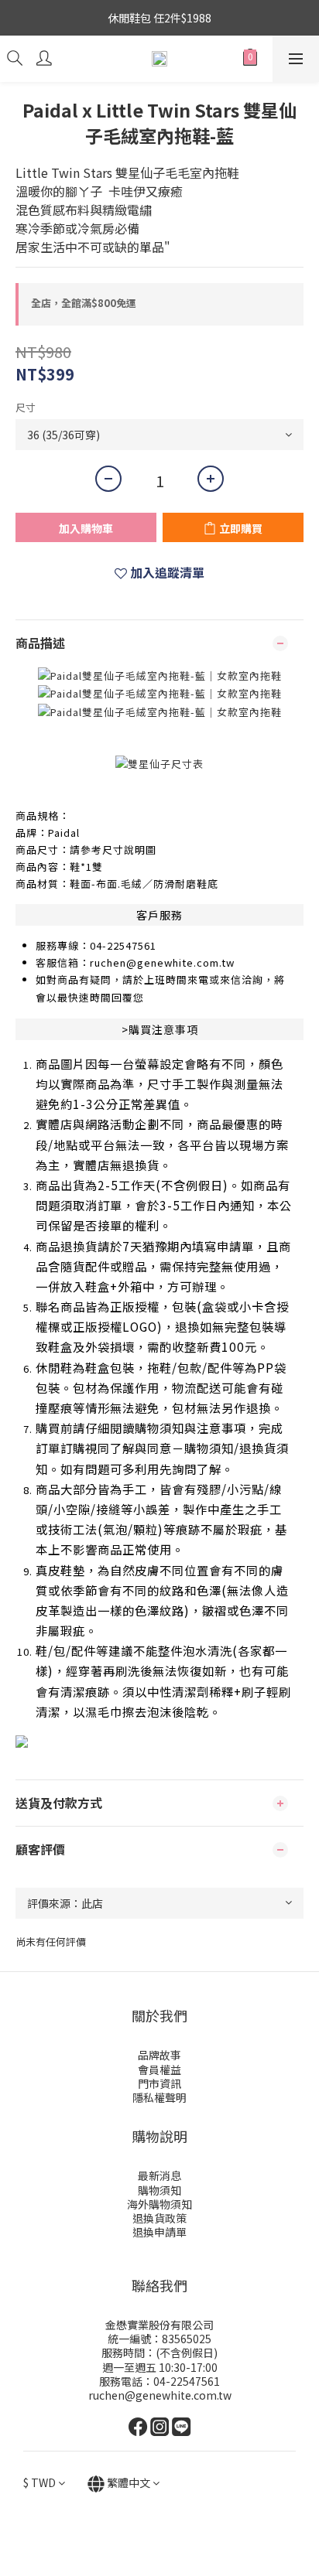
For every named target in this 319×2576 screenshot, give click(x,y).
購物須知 (159, 2190)
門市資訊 (159, 2083)
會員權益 (159, 2069)
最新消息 (159, 2175)
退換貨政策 (159, 2218)
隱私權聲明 (159, 2097)
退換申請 (154, 2232)
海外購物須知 (159, 2204)
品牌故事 (159, 2055)
